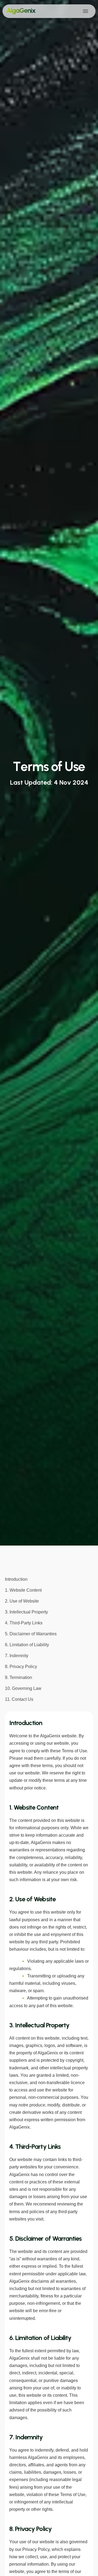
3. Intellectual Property (26, 1612)
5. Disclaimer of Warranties (31, 1634)
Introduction (16, 1579)
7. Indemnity (17, 1656)
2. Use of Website (22, 1601)
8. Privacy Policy (21, 1667)
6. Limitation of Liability (27, 1645)
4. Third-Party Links (24, 1623)
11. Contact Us (19, 1699)
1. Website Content (23, 1590)
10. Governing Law (23, 1688)
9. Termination (19, 1677)
